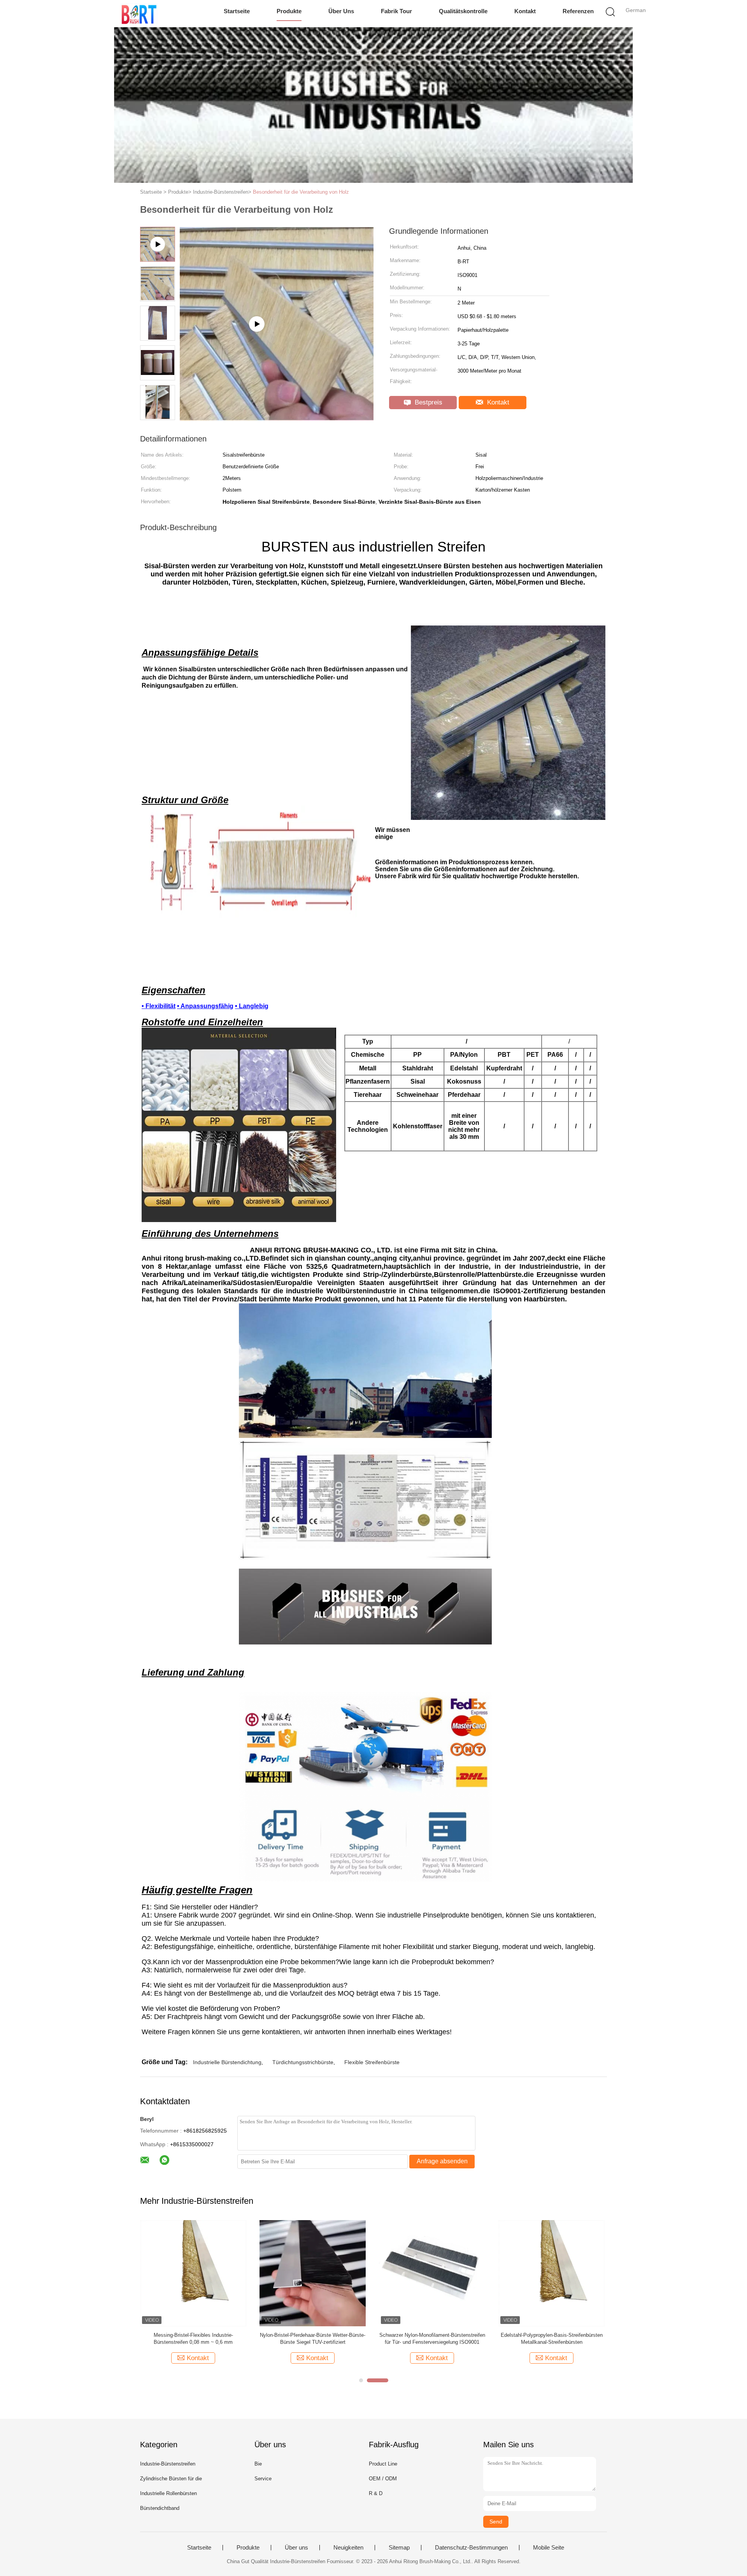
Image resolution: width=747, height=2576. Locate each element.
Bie (258, 2464)
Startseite (237, 11)
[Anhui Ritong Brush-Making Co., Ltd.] (139, 14)
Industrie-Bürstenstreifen (168, 2464)
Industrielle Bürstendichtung (227, 2062)
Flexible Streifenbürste (372, 2062)
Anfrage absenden (442, 2161)
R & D (376, 2493)
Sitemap (399, 2548)
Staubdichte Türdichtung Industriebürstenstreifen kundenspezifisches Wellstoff (193, 2339)
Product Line (383, 2464)
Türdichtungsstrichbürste (303, 2062)
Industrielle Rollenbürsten (168, 2493)
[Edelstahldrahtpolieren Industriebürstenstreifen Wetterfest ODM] (432, 2273)
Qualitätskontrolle (463, 11)
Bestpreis (428, 402)
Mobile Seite (549, 2548)
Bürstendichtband (160, 2508)
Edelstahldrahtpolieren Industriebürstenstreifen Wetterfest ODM (432, 2339)
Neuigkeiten (348, 2548)
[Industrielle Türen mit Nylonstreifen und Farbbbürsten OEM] (313, 2273)
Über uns (341, 11)
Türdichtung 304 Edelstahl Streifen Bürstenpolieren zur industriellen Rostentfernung (552, 2339)
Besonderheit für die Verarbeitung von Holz (301, 192)
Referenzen (578, 11)
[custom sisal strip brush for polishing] (277, 418)
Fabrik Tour (396, 11)
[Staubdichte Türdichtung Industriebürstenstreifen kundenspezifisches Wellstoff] (193, 2273)
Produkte (289, 11)
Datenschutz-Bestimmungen (471, 2548)
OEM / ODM (383, 2479)
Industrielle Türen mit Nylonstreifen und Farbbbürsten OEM (313, 2339)
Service (263, 2479)
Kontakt (525, 11)
